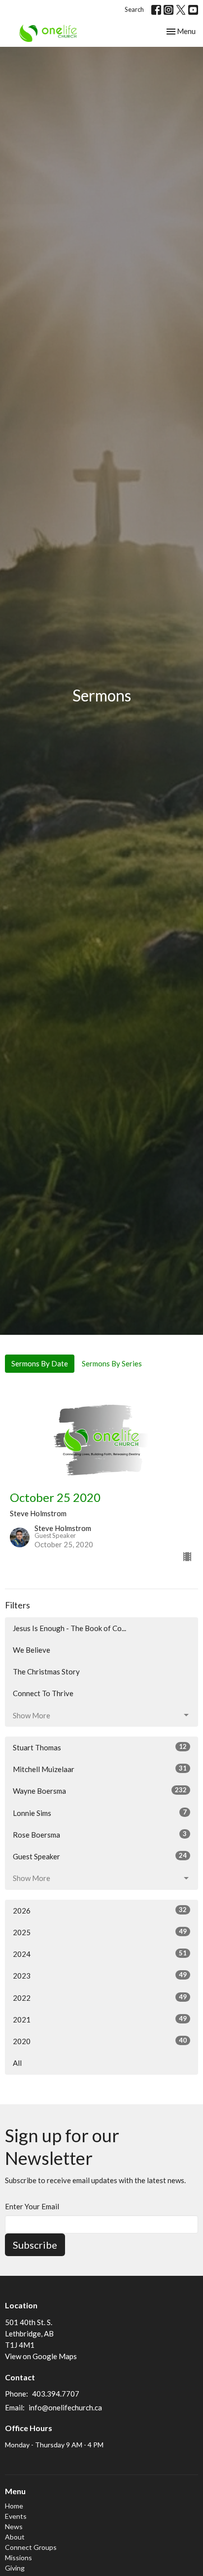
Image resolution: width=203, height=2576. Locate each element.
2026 (100, 1910)
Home (14, 2506)
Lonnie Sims (100, 1813)
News (14, 2526)
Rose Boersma (100, 1834)
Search (134, 9)
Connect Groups (31, 2547)
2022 (100, 1998)
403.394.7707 (56, 2394)
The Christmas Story (46, 1671)
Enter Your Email (32, 2206)
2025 (100, 1932)
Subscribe (35, 2245)
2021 (100, 2019)
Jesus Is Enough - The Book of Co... (69, 1628)
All (17, 2063)
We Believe (32, 1650)
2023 (100, 1975)
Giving (15, 2568)
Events (16, 2516)
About (15, 2537)
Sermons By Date (40, 1363)
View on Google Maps (41, 2356)
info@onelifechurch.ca (65, 2407)
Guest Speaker (100, 1856)
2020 (100, 2041)
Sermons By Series (112, 1363)
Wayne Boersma (100, 1791)
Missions (18, 2558)
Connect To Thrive (43, 1693)
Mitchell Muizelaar (100, 1769)
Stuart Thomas (100, 1747)
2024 (100, 1954)
